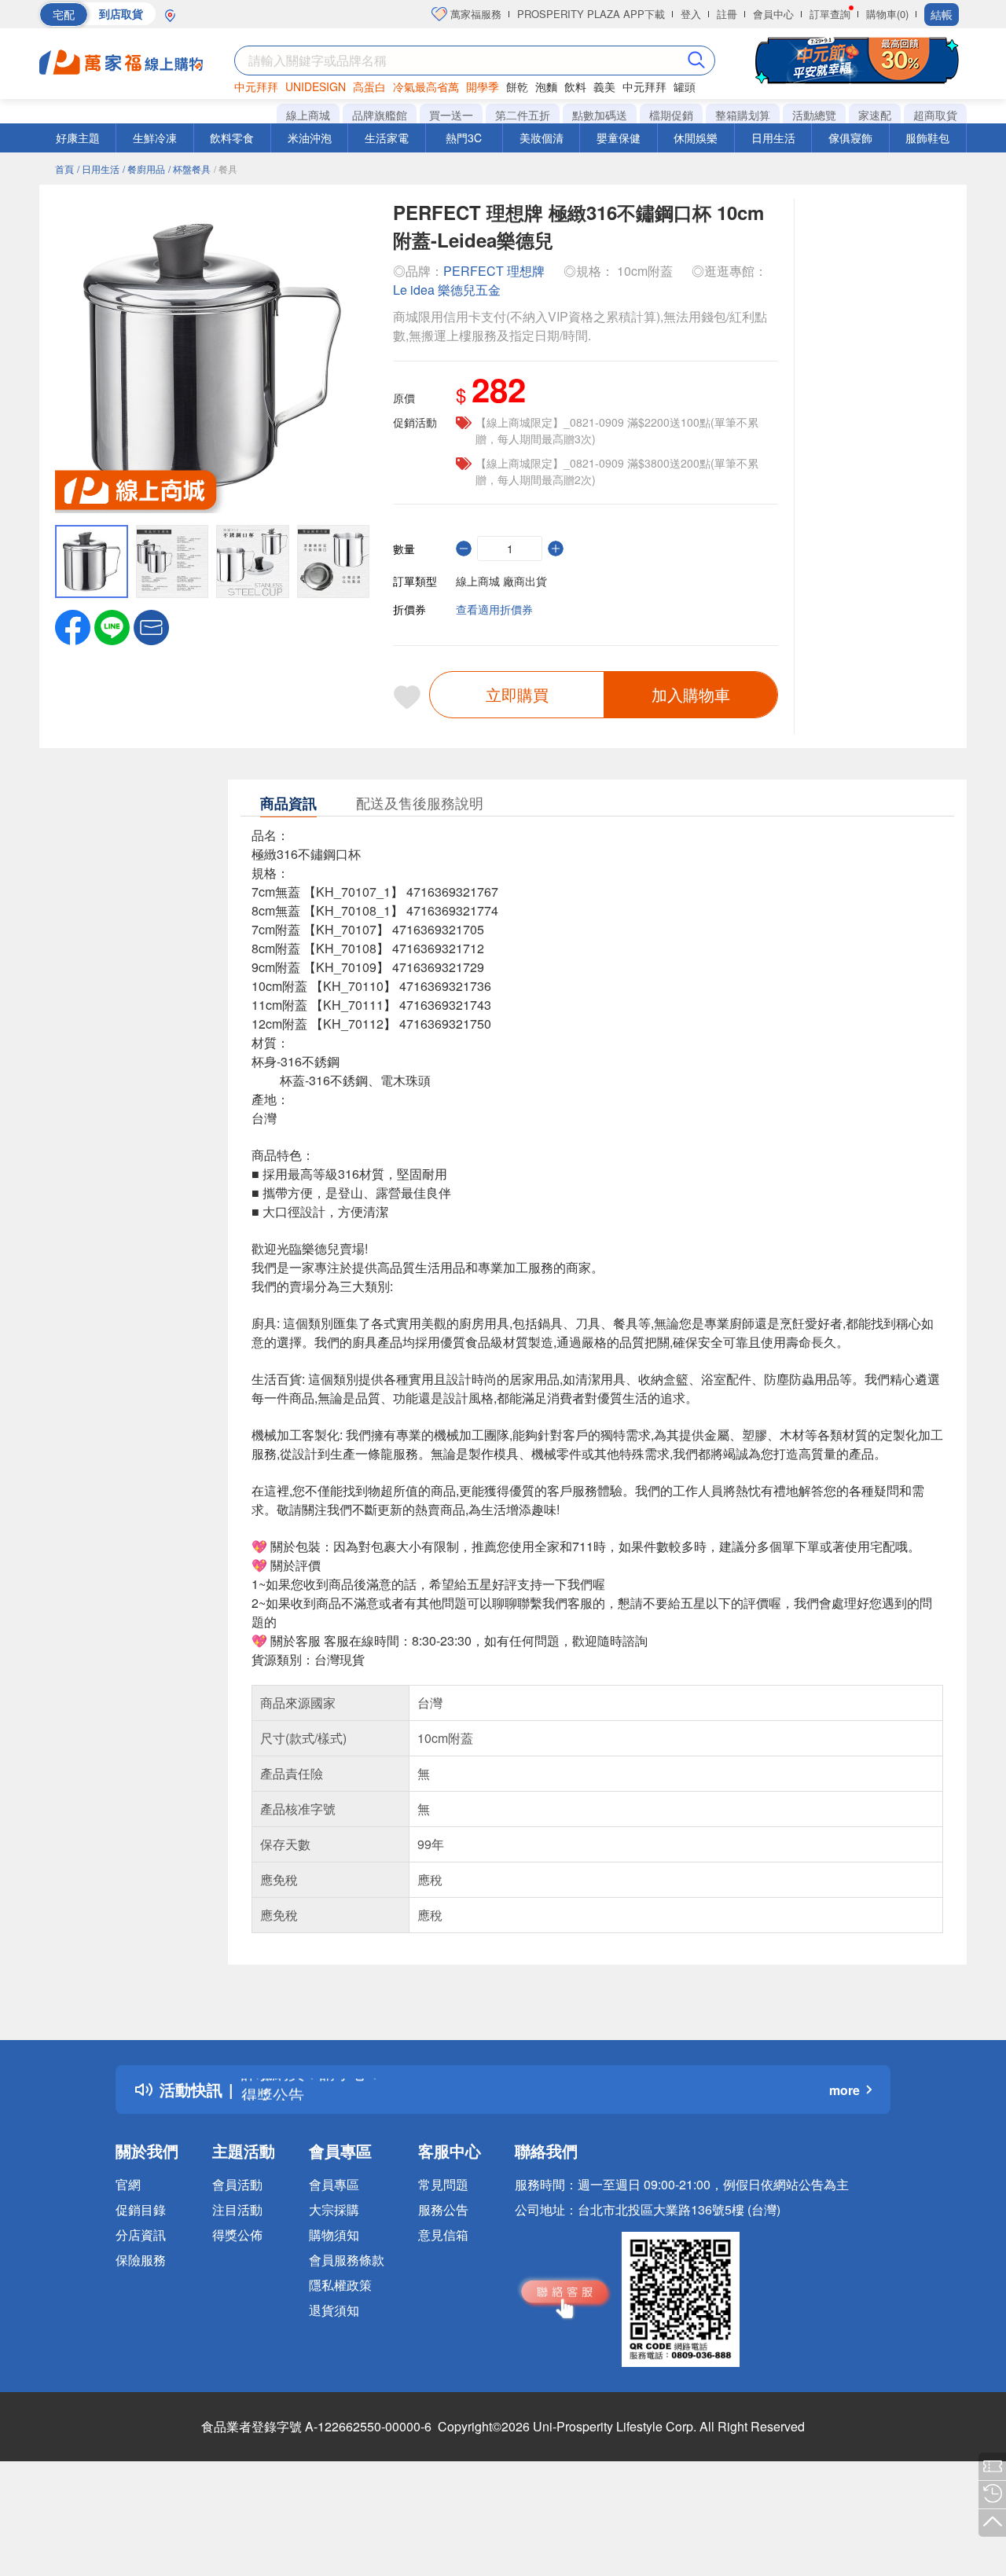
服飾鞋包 (927, 138)
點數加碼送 (600, 115)
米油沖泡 (310, 138)
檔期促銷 (671, 115)
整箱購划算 (743, 115)
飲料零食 (232, 138)
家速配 (875, 115)
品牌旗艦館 (380, 115)
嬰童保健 (619, 138)
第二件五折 (523, 115)
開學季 (483, 86)
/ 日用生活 (98, 169)
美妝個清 (542, 138)
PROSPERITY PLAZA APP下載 (591, 14)
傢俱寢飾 (850, 138)
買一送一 (451, 115)
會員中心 (773, 14)
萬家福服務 (474, 14)
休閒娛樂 (696, 138)
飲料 (575, 86)
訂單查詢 (830, 14)
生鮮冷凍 (155, 138)
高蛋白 (369, 86)
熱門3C (464, 138)
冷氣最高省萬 (426, 86)
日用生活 (773, 138)
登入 (691, 14)
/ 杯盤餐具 (189, 169)
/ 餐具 (226, 169)
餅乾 (517, 86)
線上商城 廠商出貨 (501, 581)
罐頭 (685, 86)
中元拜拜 (256, 86)
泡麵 (546, 86)
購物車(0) (887, 14)
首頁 (64, 169)
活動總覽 (814, 115)
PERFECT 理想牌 (494, 271)
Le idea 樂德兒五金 (447, 290)
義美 (604, 86)
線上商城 (308, 115)
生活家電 (387, 138)
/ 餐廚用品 (144, 169)
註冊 (727, 14)
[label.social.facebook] (73, 626)
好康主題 (78, 138)
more (844, 2090)
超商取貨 (935, 115)
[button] (151, 626)
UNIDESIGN (316, 86)
